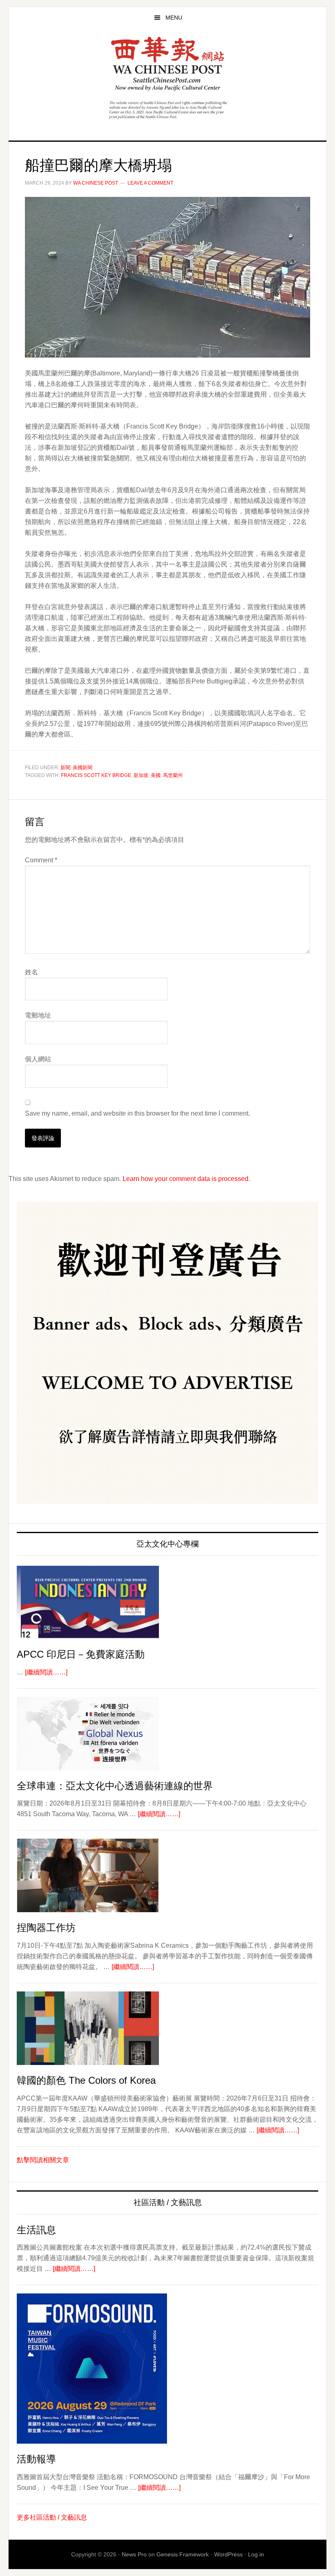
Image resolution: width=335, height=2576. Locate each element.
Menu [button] (174, 18)
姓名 (31, 972)
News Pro (134, 2554)
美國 (156, 775)
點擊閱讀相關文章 (43, 2160)
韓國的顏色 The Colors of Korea (86, 2080)
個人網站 (38, 1059)
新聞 (65, 768)
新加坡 (141, 775)
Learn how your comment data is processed (185, 1179)
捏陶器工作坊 (46, 1928)
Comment (41, 860)
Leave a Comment (150, 183)
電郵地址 (38, 1015)
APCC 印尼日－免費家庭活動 (81, 1654)
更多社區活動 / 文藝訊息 (52, 2517)
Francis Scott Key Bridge (96, 775)
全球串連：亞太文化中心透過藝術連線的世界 (115, 1786)
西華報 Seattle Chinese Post (167, 64)
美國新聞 (83, 768)
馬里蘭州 (173, 775)
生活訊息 (36, 2230)
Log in (256, 2554)
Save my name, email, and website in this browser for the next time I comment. (137, 1113)
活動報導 (36, 2459)
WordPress (228, 2554)
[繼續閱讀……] (46, 1672)
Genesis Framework (183, 2554)
